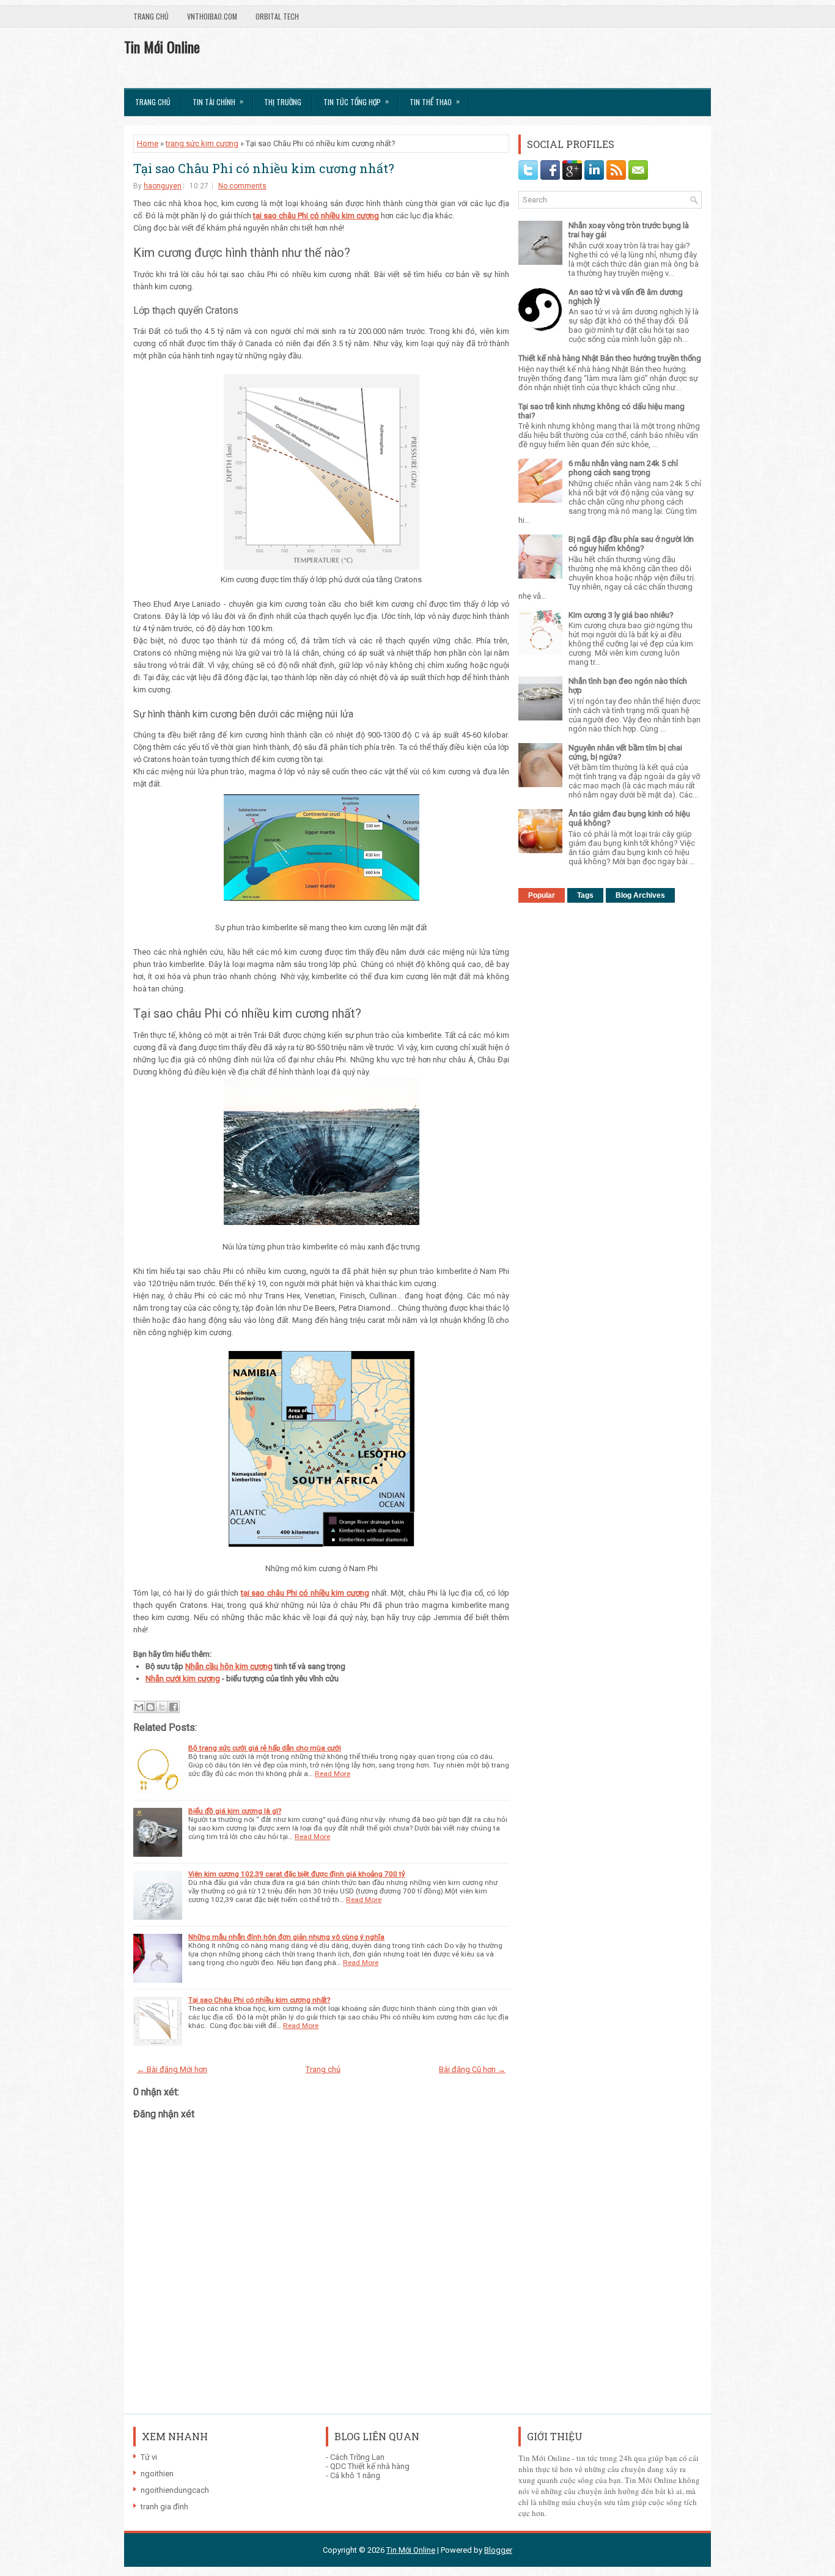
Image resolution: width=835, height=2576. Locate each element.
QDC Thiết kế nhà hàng (370, 2466)
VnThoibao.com (212, 16)
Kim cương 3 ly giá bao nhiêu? (621, 615)
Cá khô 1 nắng (355, 2475)
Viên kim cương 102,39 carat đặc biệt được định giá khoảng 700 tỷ (297, 1874)
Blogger (498, 2550)
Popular (542, 895)
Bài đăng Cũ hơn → (472, 2069)
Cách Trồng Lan (357, 2457)
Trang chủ (151, 16)
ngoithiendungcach (175, 2490)
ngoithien (157, 2474)
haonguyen (163, 186)
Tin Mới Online (162, 46)
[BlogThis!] (150, 1707)
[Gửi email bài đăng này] (139, 1707)
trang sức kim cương (202, 143)
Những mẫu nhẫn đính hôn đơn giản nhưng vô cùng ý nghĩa (286, 1937)
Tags (585, 895)
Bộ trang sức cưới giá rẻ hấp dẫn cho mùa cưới (265, 1748)
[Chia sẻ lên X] (162, 1707)
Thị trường (283, 102)
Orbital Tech (277, 16)
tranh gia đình (164, 2507)
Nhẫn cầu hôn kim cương (229, 1666)
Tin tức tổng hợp (356, 101)
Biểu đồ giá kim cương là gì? (235, 1811)
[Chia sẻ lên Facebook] (174, 1707)
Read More (333, 1774)
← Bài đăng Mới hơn (172, 2069)
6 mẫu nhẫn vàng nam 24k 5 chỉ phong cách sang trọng (623, 468)
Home (148, 143)
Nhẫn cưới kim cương (183, 1678)
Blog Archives (640, 895)
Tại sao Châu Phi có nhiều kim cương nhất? (264, 168)
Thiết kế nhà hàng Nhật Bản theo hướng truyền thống (610, 358)
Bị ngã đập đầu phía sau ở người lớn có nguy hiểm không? (631, 544)
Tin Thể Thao (435, 101)
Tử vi (149, 2457)
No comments (242, 186)
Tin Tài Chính (218, 101)
